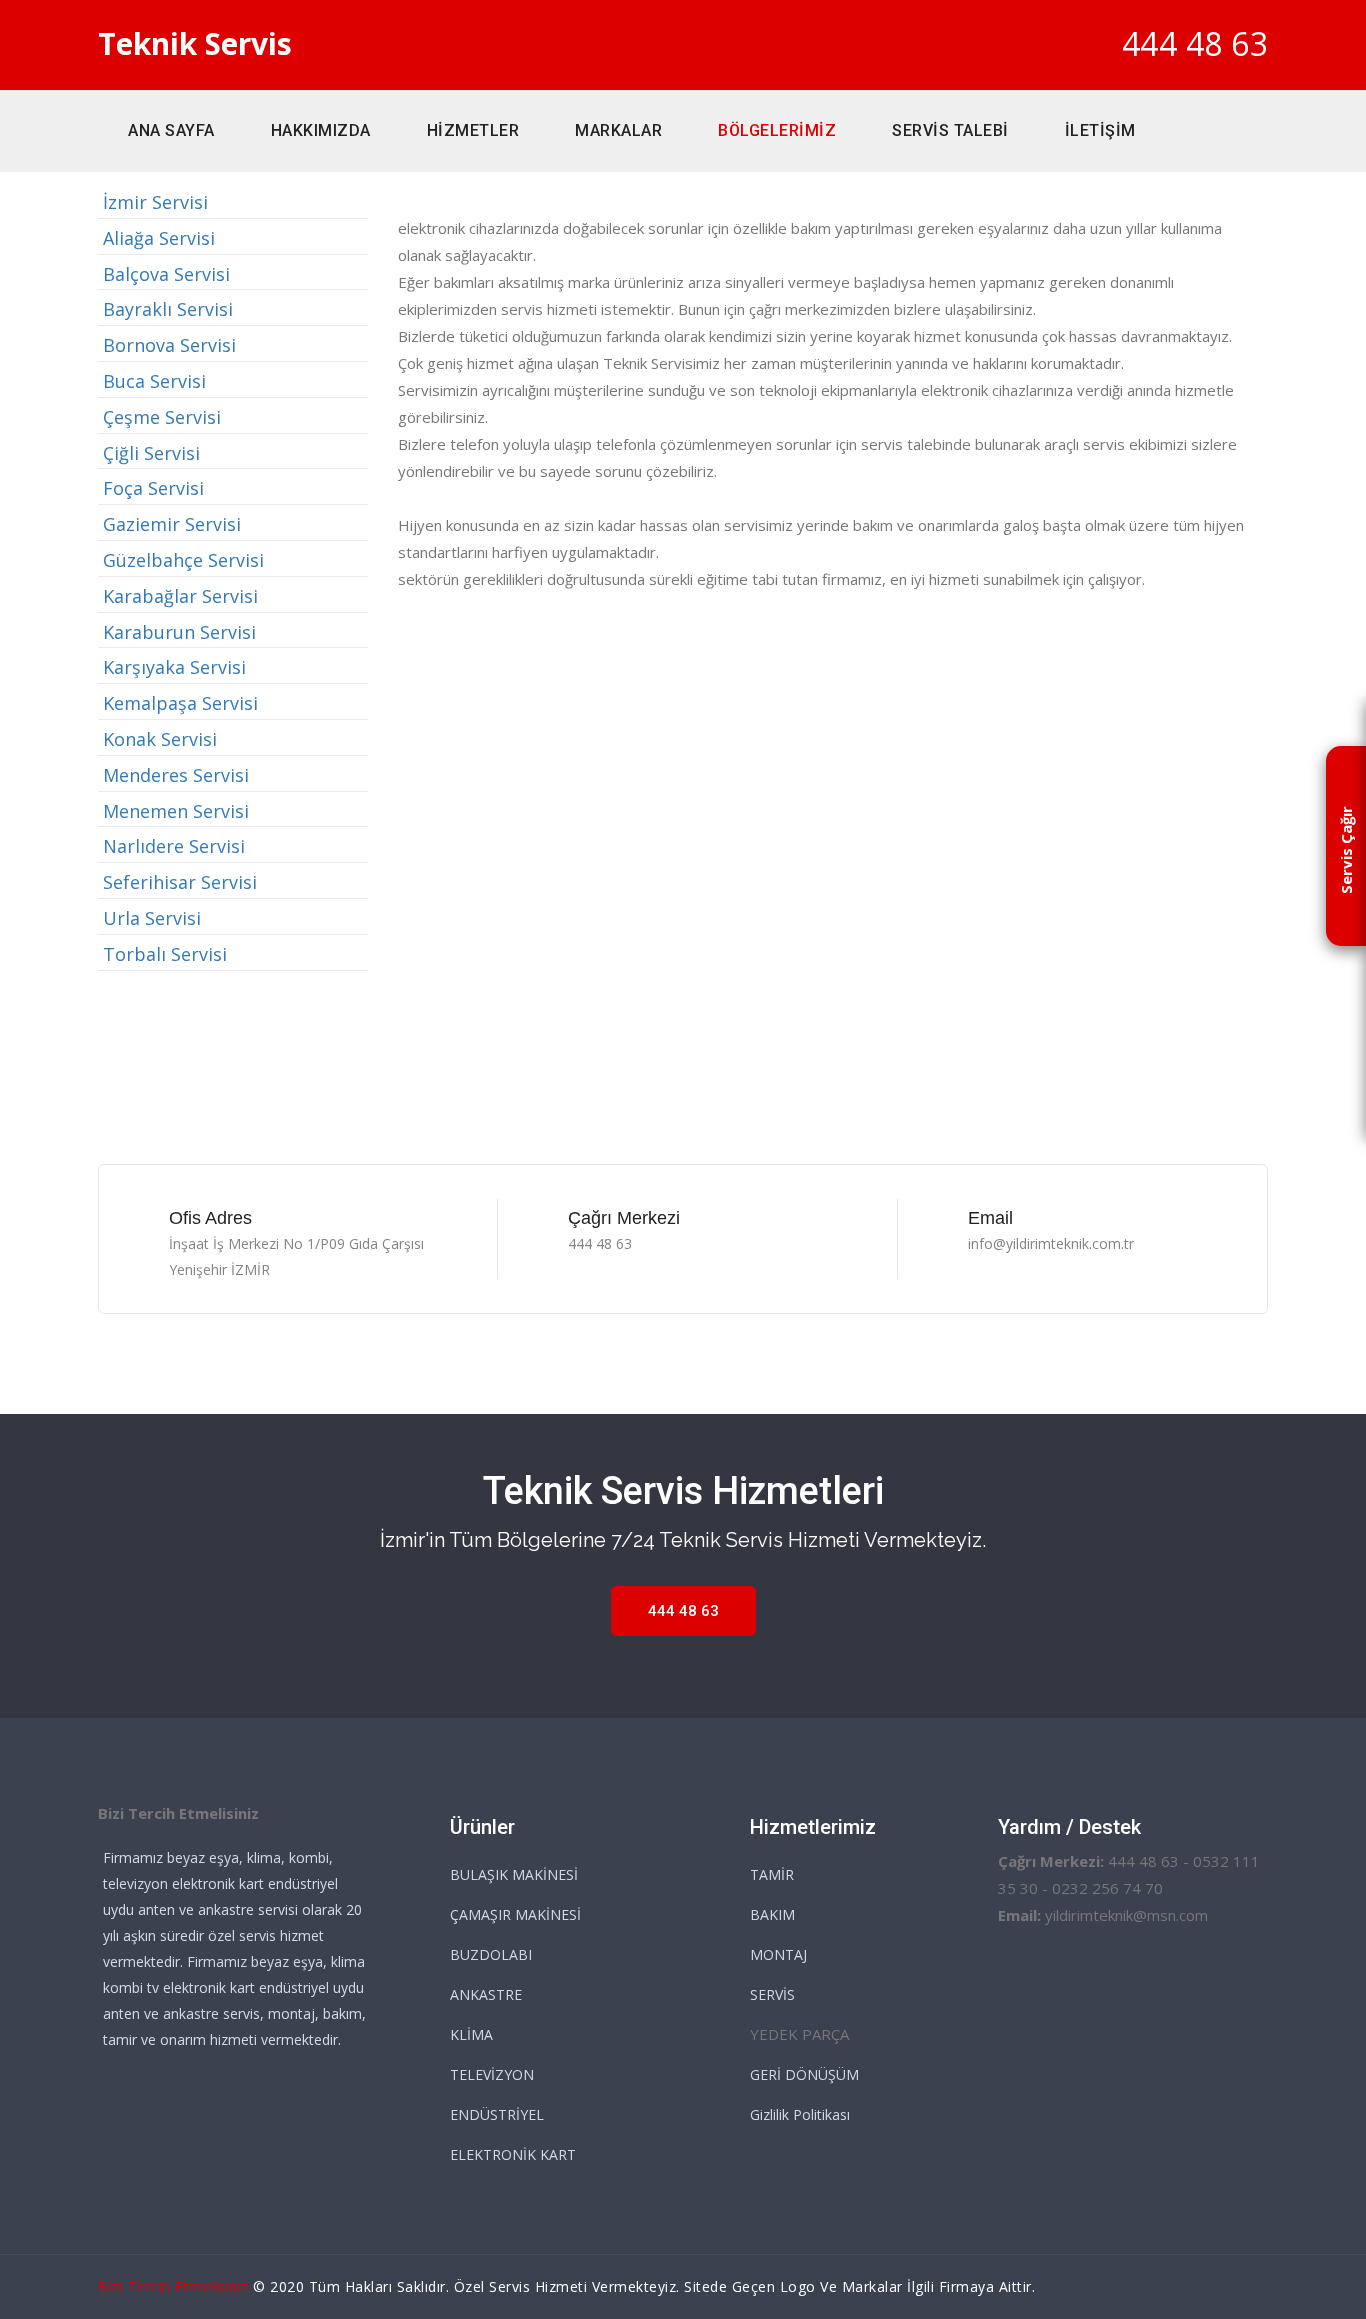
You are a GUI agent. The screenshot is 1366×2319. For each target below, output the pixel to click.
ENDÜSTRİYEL (497, 2114)
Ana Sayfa (171, 130)
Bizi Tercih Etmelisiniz (173, 2286)
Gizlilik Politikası (800, 2114)
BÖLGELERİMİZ (777, 130)
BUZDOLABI (491, 1954)
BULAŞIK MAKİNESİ (514, 1874)
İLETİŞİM (1100, 130)
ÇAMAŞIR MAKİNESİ (515, 1914)
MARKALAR (618, 130)
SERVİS (772, 1994)
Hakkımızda (321, 130)
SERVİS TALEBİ (950, 130)
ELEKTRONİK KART (513, 2154)
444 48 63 (1195, 43)
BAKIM (772, 1914)
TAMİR (772, 1874)
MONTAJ (778, 1954)
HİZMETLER (473, 130)
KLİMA (471, 2034)
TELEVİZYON (492, 2074)
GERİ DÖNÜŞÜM (804, 2074)
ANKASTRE (486, 1994)
